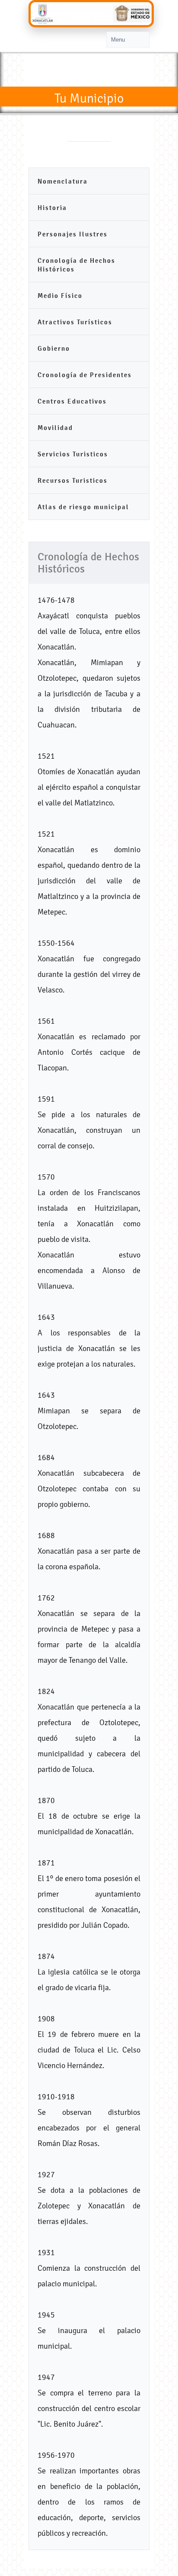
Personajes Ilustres (73, 234)
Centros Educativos (72, 401)
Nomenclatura (63, 181)
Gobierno (54, 348)
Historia (52, 208)
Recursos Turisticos (73, 480)
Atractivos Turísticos (75, 322)
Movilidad (55, 428)
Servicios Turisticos (73, 454)
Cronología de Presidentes (85, 375)
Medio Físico (60, 296)
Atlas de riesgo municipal (83, 507)
